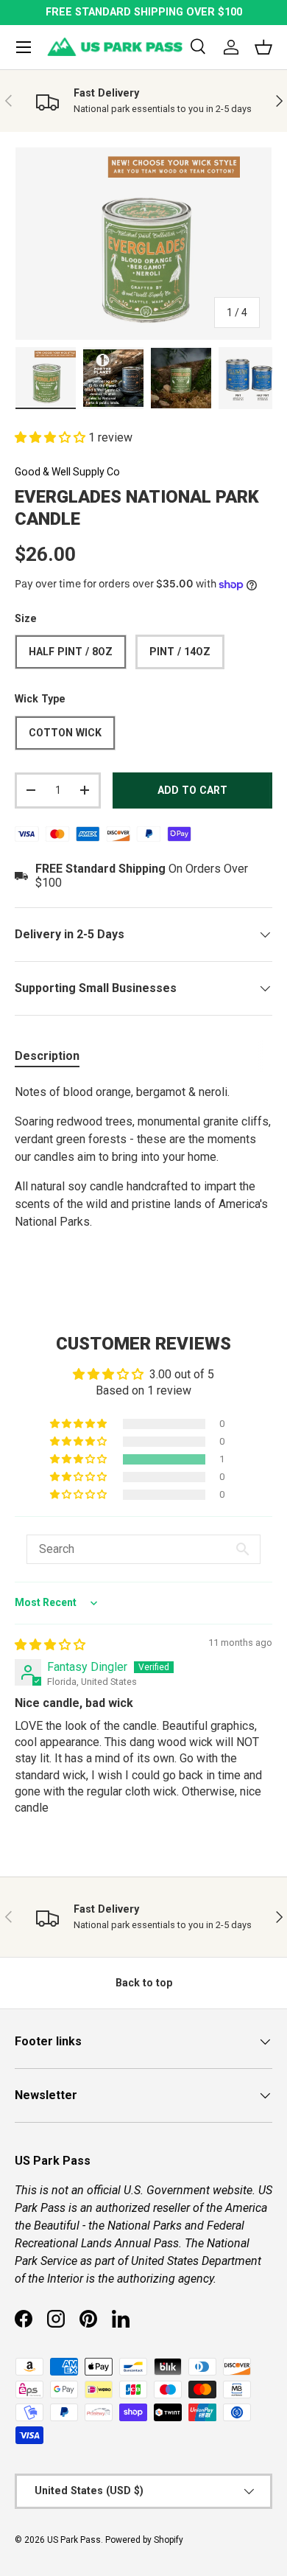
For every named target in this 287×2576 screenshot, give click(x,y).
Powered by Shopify (144, 2540)
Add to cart (192, 790)
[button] (52, 437)
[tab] (47, 1056)
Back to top (144, 1983)
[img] (50, 1645)
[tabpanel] (143, 1178)
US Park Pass (74, 2540)
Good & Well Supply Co (67, 472)
